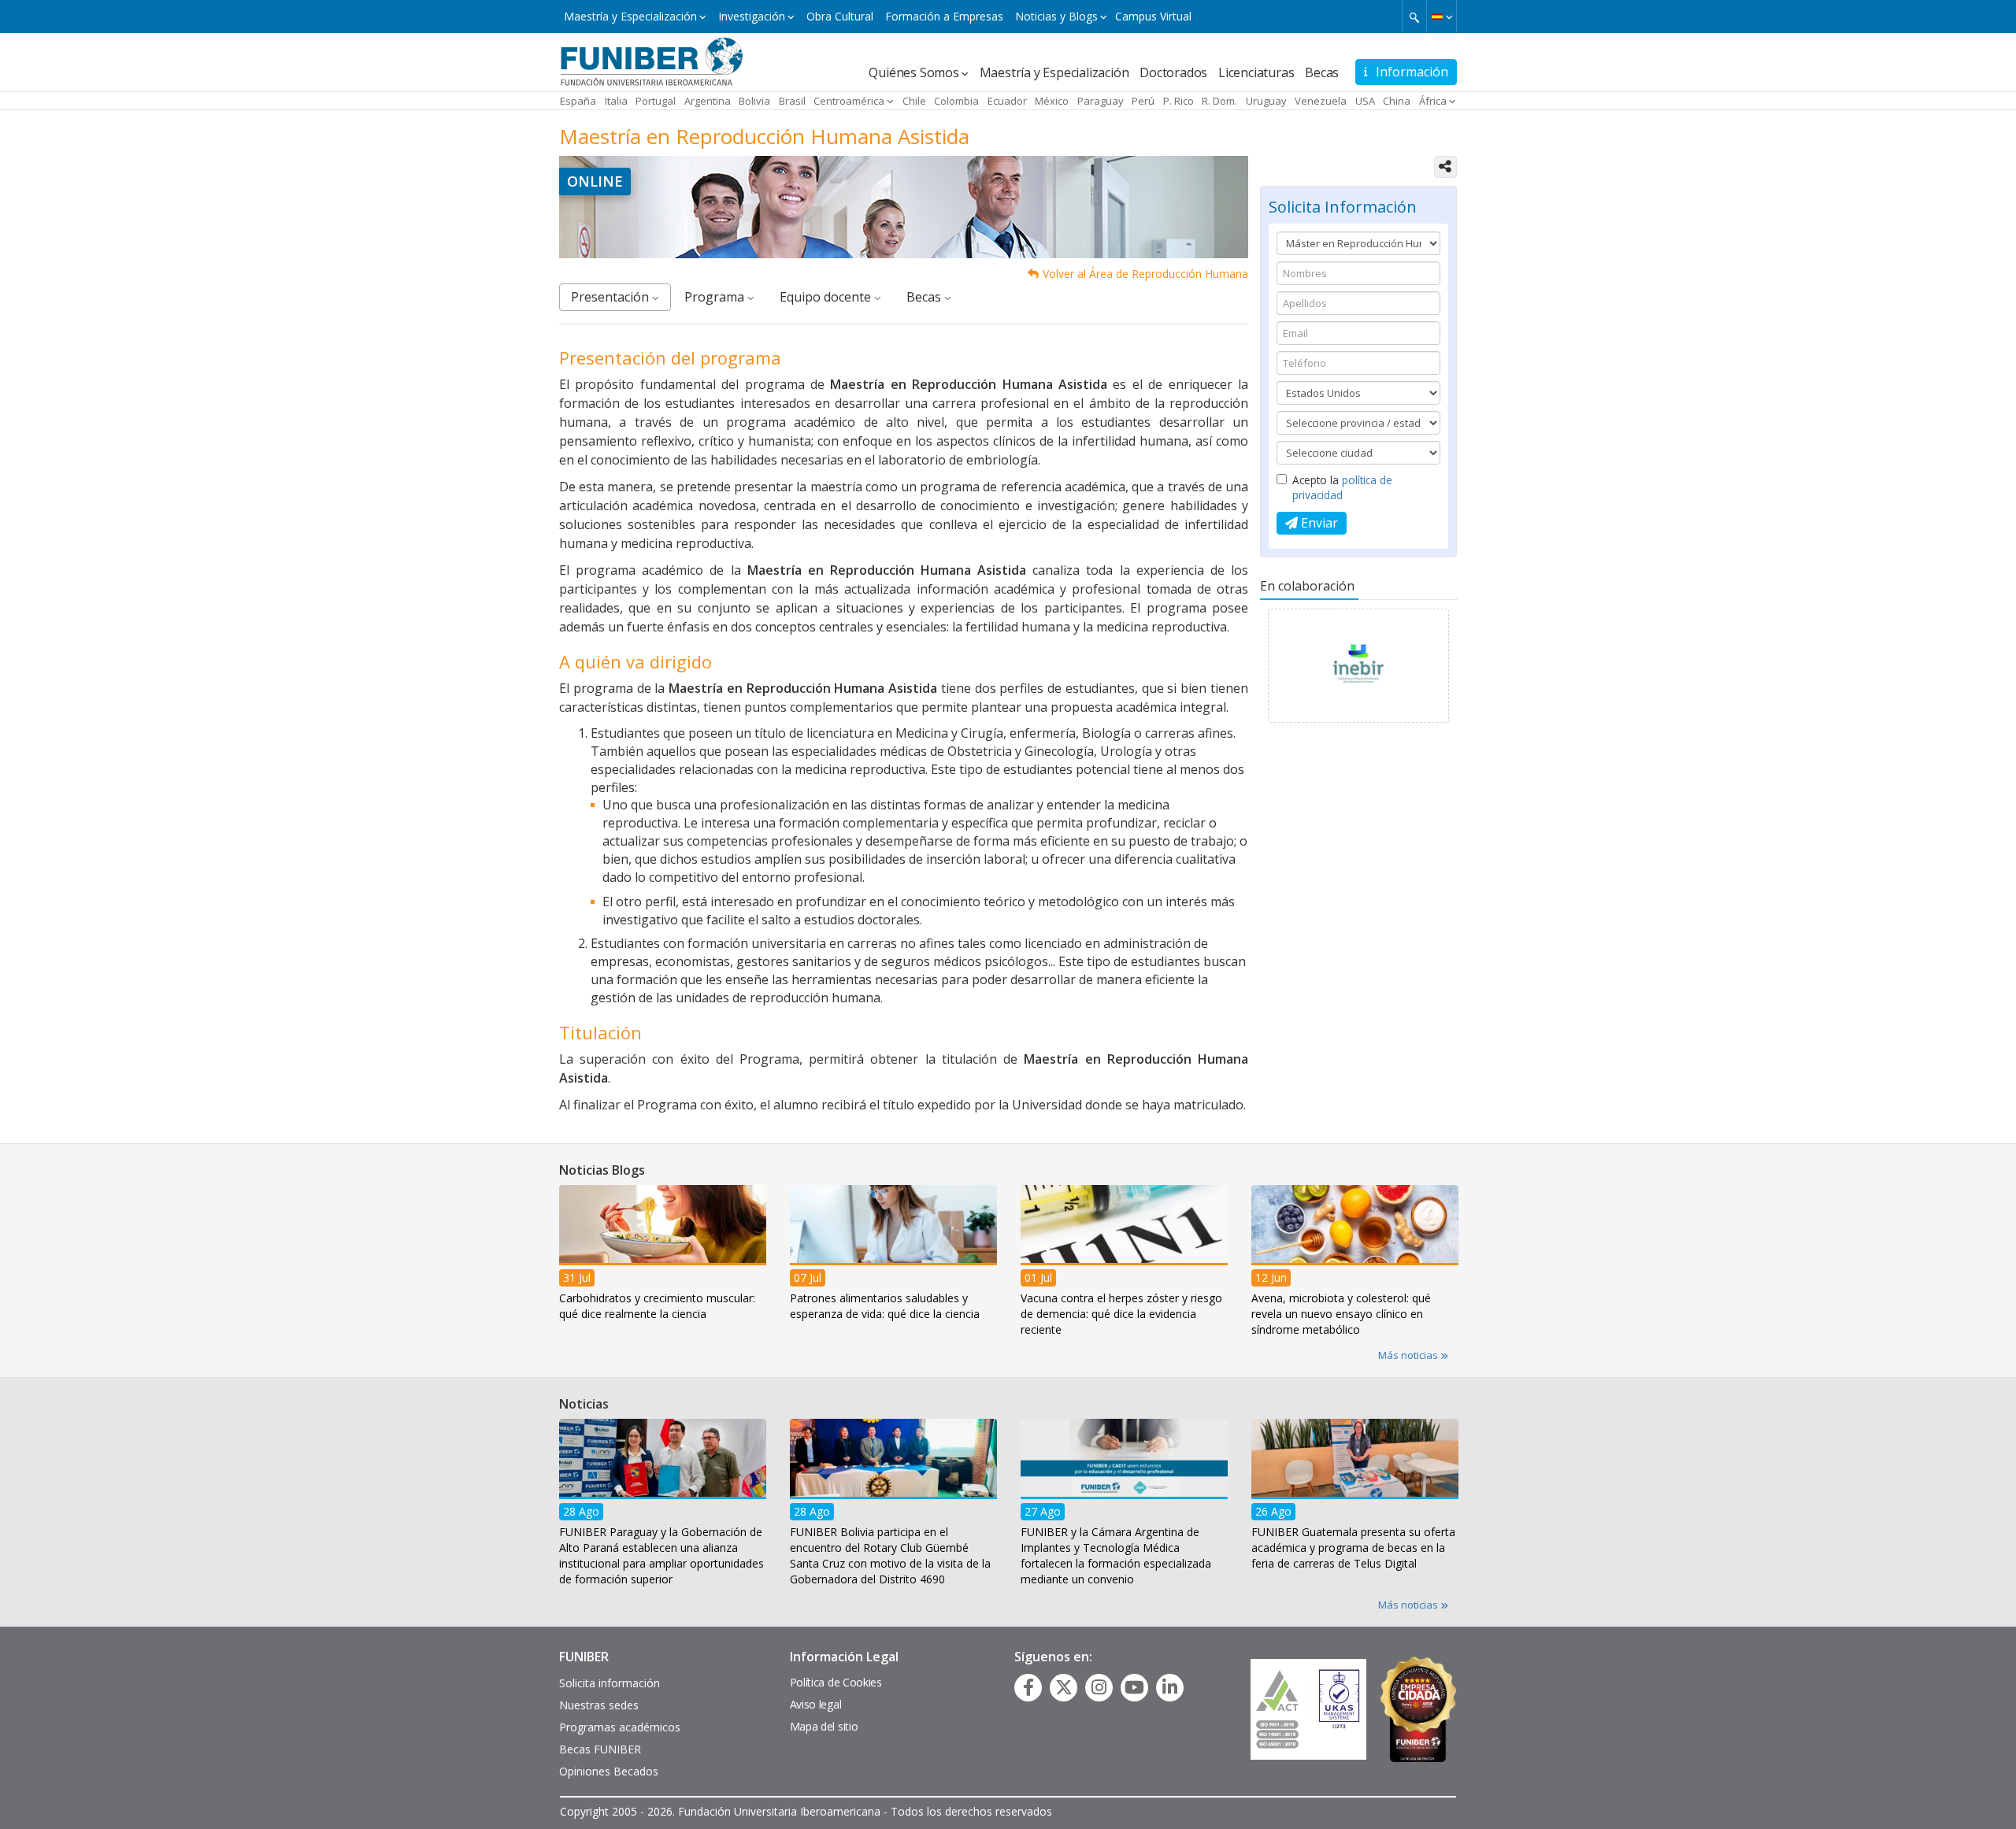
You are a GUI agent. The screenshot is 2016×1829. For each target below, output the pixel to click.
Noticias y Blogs (1056, 16)
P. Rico (1178, 101)
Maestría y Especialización (630, 16)
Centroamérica (849, 101)
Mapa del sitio (824, 1726)
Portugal (656, 101)
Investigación (752, 16)
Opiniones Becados (609, 1771)
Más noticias (1409, 1355)
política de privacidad (1342, 487)
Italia (616, 101)
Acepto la (1342, 487)
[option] (1358, 670)
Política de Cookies (836, 1682)
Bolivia (754, 101)
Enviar (1318, 523)
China (1397, 101)
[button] (1442, 17)
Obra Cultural (840, 16)
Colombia (956, 101)
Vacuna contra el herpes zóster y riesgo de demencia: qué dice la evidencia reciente (1121, 1314)
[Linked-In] (1170, 1687)
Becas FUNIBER (600, 1749)
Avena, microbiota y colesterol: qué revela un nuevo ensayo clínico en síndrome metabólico (1341, 1314)
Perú (1143, 101)
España (578, 101)
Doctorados (1173, 72)
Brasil (792, 101)
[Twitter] (1064, 1687)
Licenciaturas (1256, 72)
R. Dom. (1219, 101)
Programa (716, 297)
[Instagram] (1099, 1687)
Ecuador (1007, 101)
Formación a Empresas (944, 16)
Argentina (708, 101)
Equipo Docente (827, 297)
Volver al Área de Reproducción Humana (1145, 274)
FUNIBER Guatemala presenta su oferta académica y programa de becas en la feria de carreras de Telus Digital (1353, 1548)
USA (1365, 101)
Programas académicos (620, 1727)
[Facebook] (1028, 1687)
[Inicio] (652, 61)
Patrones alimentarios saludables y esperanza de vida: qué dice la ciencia (885, 1306)
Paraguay (1101, 101)
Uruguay (1266, 101)
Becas (1322, 72)
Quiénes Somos (913, 72)
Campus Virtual (1153, 16)
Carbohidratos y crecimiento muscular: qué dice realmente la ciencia (657, 1306)
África (1433, 101)
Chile (914, 101)
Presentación (611, 297)
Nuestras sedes (599, 1705)
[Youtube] (1134, 1687)
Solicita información (610, 1683)
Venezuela (1321, 101)
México (1052, 101)
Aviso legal (816, 1704)
